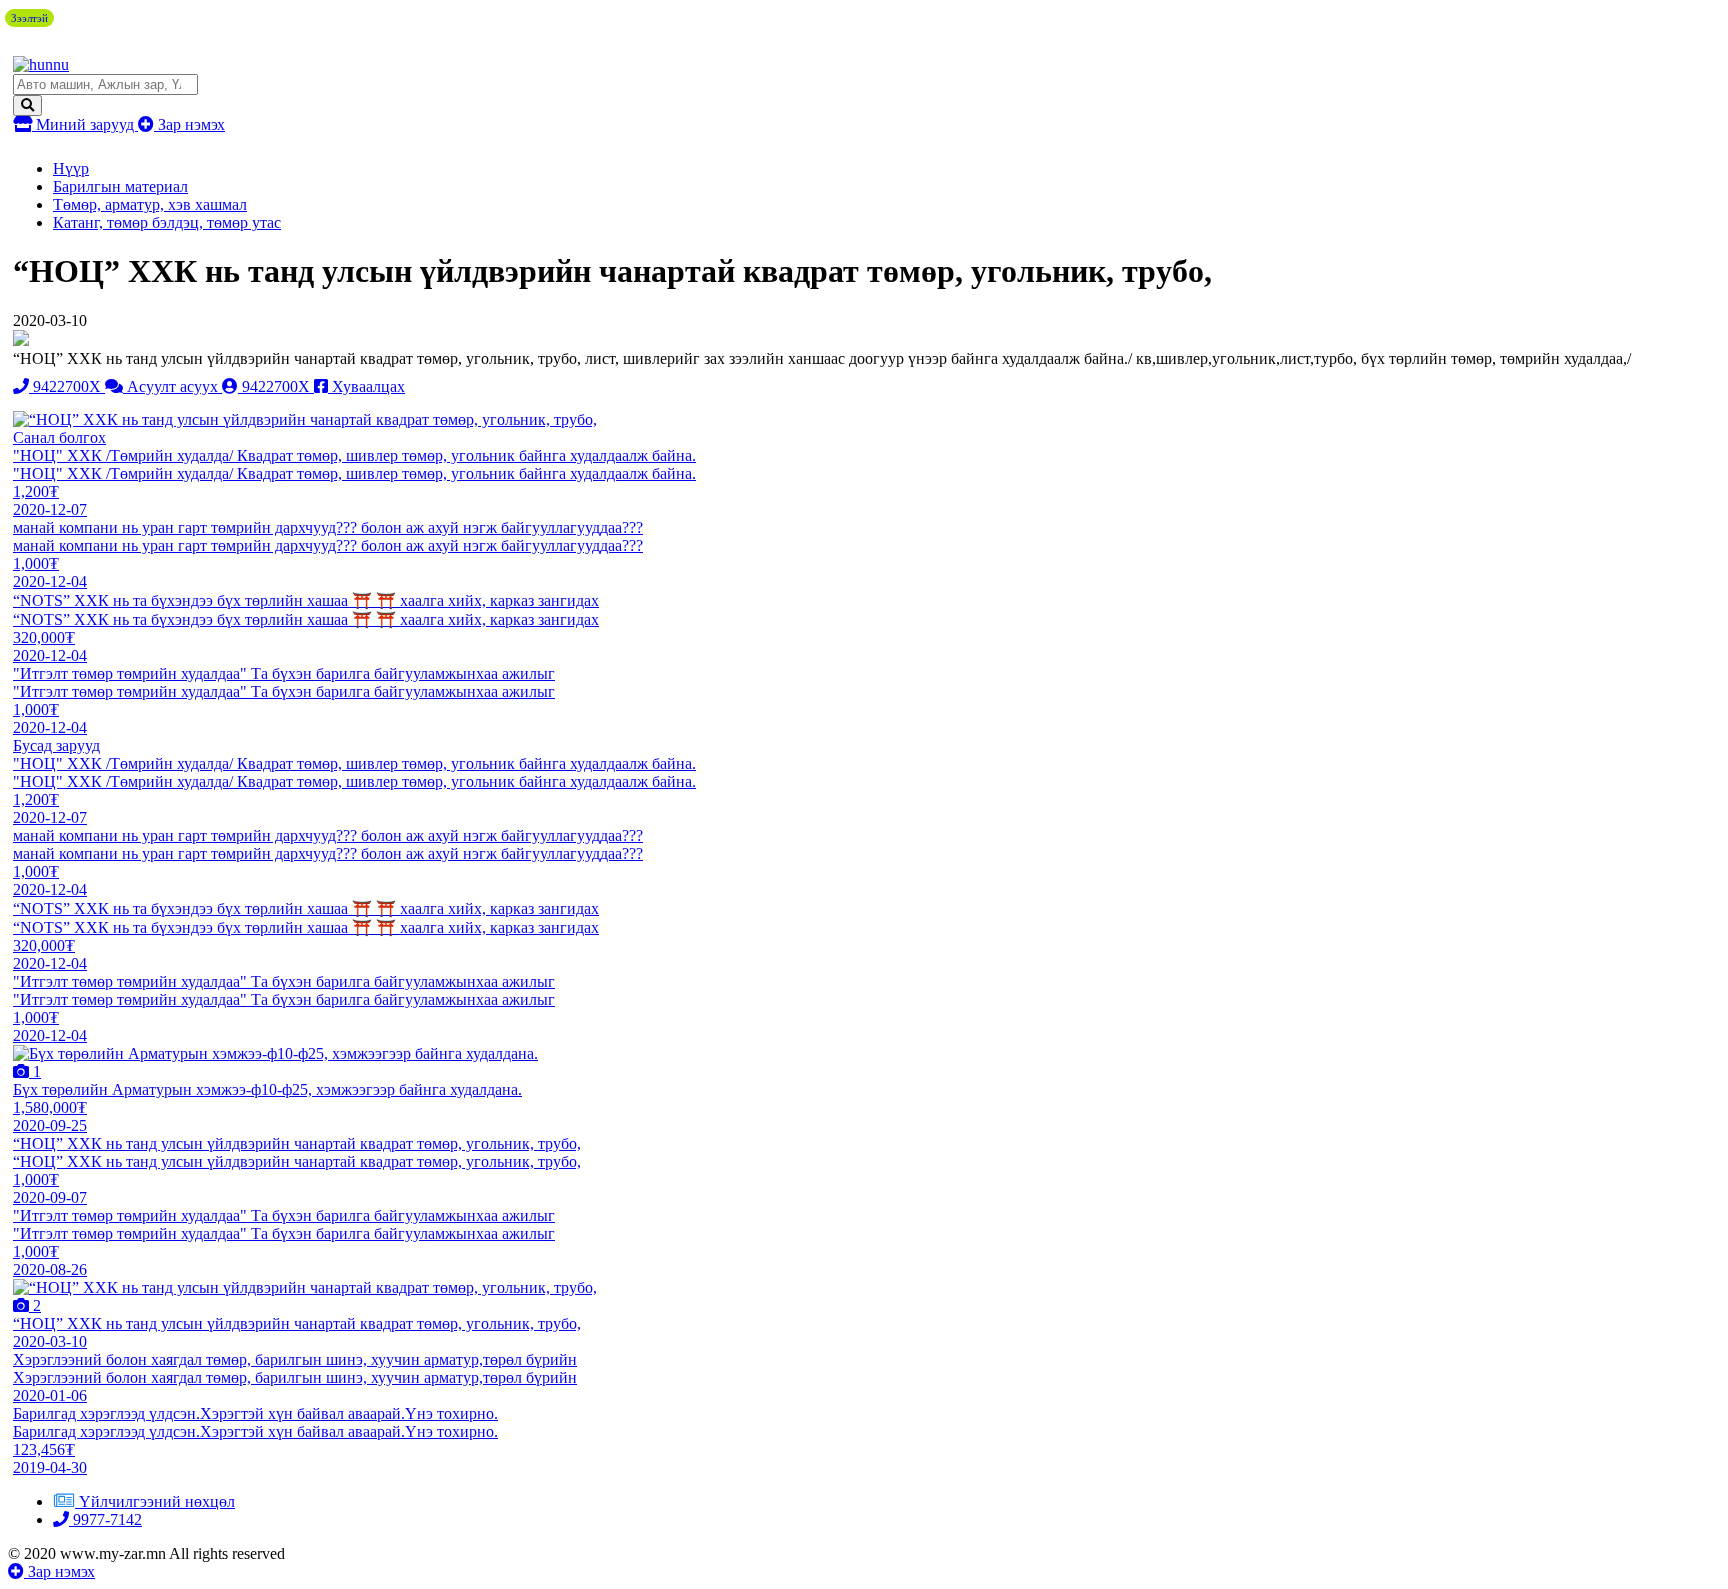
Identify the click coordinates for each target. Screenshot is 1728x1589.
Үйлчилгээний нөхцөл (157, 1501)
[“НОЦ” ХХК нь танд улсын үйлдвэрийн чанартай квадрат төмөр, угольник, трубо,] (305, 419)
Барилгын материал (120, 186)
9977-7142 (105, 1519)
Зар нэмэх (189, 124)
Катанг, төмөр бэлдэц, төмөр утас (167, 222)
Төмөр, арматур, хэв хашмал (150, 204)
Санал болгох (59, 437)
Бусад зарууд (56, 745)
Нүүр (71, 168)
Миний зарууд (85, 124)
